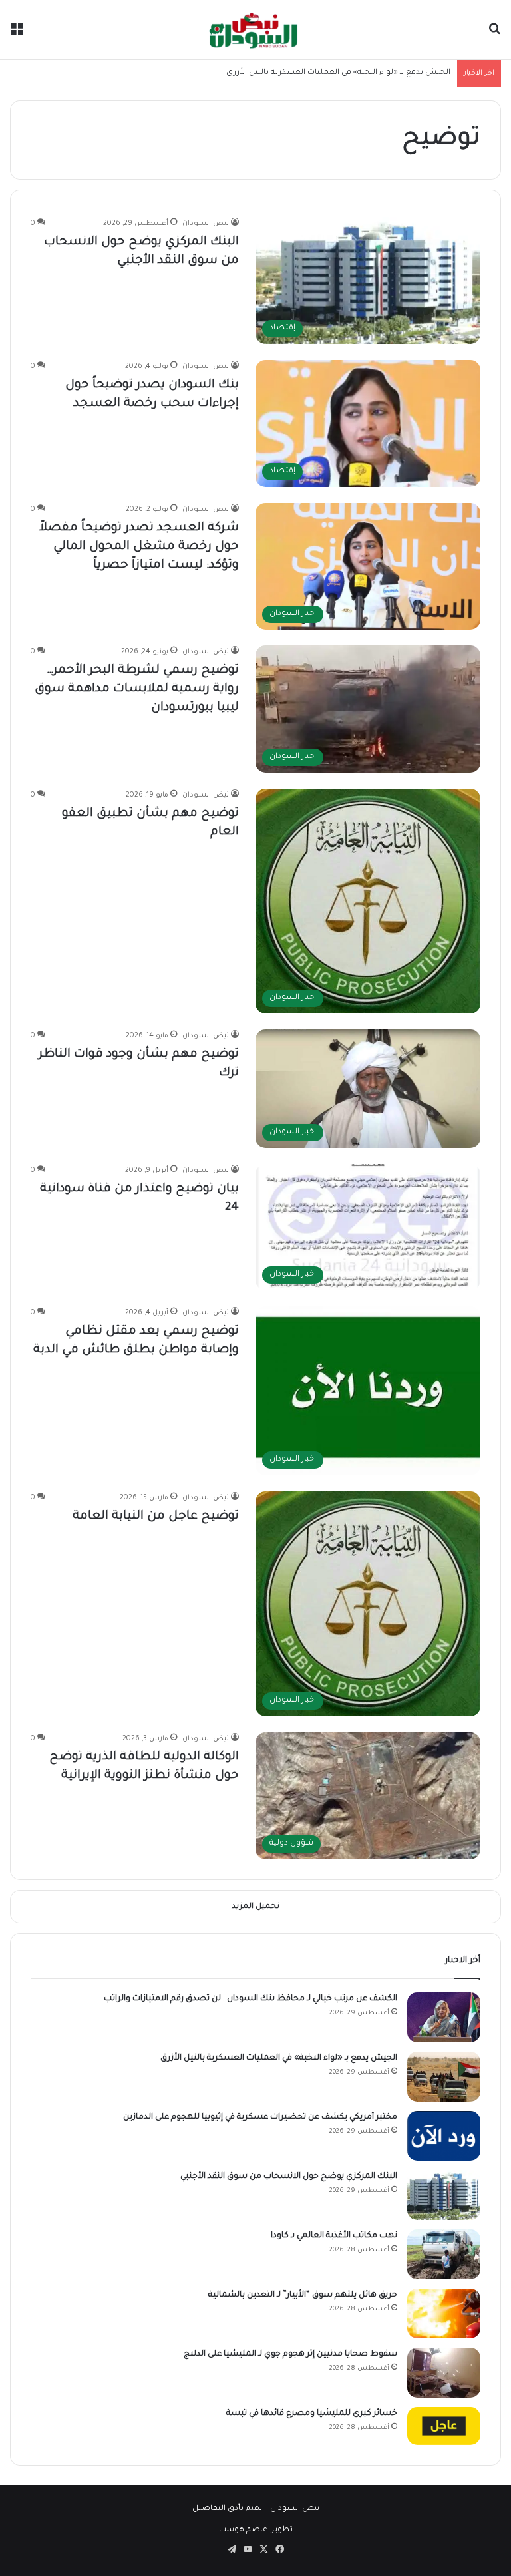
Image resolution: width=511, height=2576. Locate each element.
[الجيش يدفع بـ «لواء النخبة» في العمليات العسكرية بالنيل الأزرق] (444, 2077)
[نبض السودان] (255, 30)
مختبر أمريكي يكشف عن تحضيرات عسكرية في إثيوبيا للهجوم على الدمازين (260, 2117)
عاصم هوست (243, 2530)
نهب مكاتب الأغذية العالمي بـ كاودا (334, 2236)
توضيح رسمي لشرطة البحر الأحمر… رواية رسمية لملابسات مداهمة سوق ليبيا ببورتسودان (137, 689)
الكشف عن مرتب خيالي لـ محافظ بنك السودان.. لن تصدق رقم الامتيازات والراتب (251, 1999)
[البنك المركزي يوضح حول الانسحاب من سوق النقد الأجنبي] (444, 2195)
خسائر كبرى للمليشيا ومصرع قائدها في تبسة (312, 2414)
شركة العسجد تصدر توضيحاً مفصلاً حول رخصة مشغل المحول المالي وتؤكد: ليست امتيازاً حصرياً (139, 547)
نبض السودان (206, 224)
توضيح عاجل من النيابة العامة (156, 1517)
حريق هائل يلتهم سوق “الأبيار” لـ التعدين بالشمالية (303, 2295)
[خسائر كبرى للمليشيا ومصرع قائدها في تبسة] (444, 2426)
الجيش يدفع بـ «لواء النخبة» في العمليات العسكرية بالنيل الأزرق (279, 2058)
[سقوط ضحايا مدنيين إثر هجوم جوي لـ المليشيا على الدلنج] (444, 2373)
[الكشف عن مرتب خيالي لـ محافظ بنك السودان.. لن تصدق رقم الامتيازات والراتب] (444, 2017)
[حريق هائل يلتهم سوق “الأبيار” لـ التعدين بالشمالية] (444, 2313)
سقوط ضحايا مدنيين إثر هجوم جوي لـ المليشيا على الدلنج (290, 2354)
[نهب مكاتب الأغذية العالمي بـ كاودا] (444, 2254)
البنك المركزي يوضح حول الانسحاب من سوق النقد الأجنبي (289, 2177)
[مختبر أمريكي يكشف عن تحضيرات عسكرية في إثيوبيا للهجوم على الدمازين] (444, 2136)
